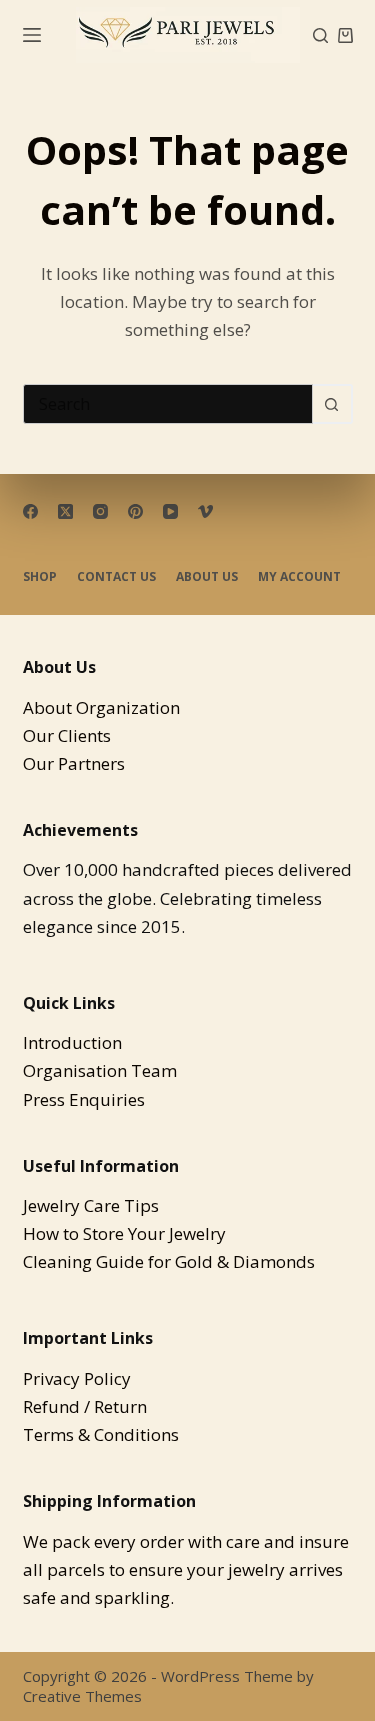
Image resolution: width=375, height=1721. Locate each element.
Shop (40, 577)
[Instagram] (100, 511)
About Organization (101, 707)
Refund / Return (85, 1406)
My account (299, 577)
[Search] (320, 35)
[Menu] (32, 35)
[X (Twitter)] (65, 511)
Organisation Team (100, 1070)
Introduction (72, 1042)
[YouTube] (170, 511)
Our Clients (67, 735)
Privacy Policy (77, 1378)
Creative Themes (82, 1696)
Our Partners (74, 763)
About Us (207, 577)
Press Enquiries (84, 1099)
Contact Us (116, 577)
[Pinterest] (135, 511)
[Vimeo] (205, 511)
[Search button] (333, 404)
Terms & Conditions (101, 1434)
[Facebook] (30, 511)
